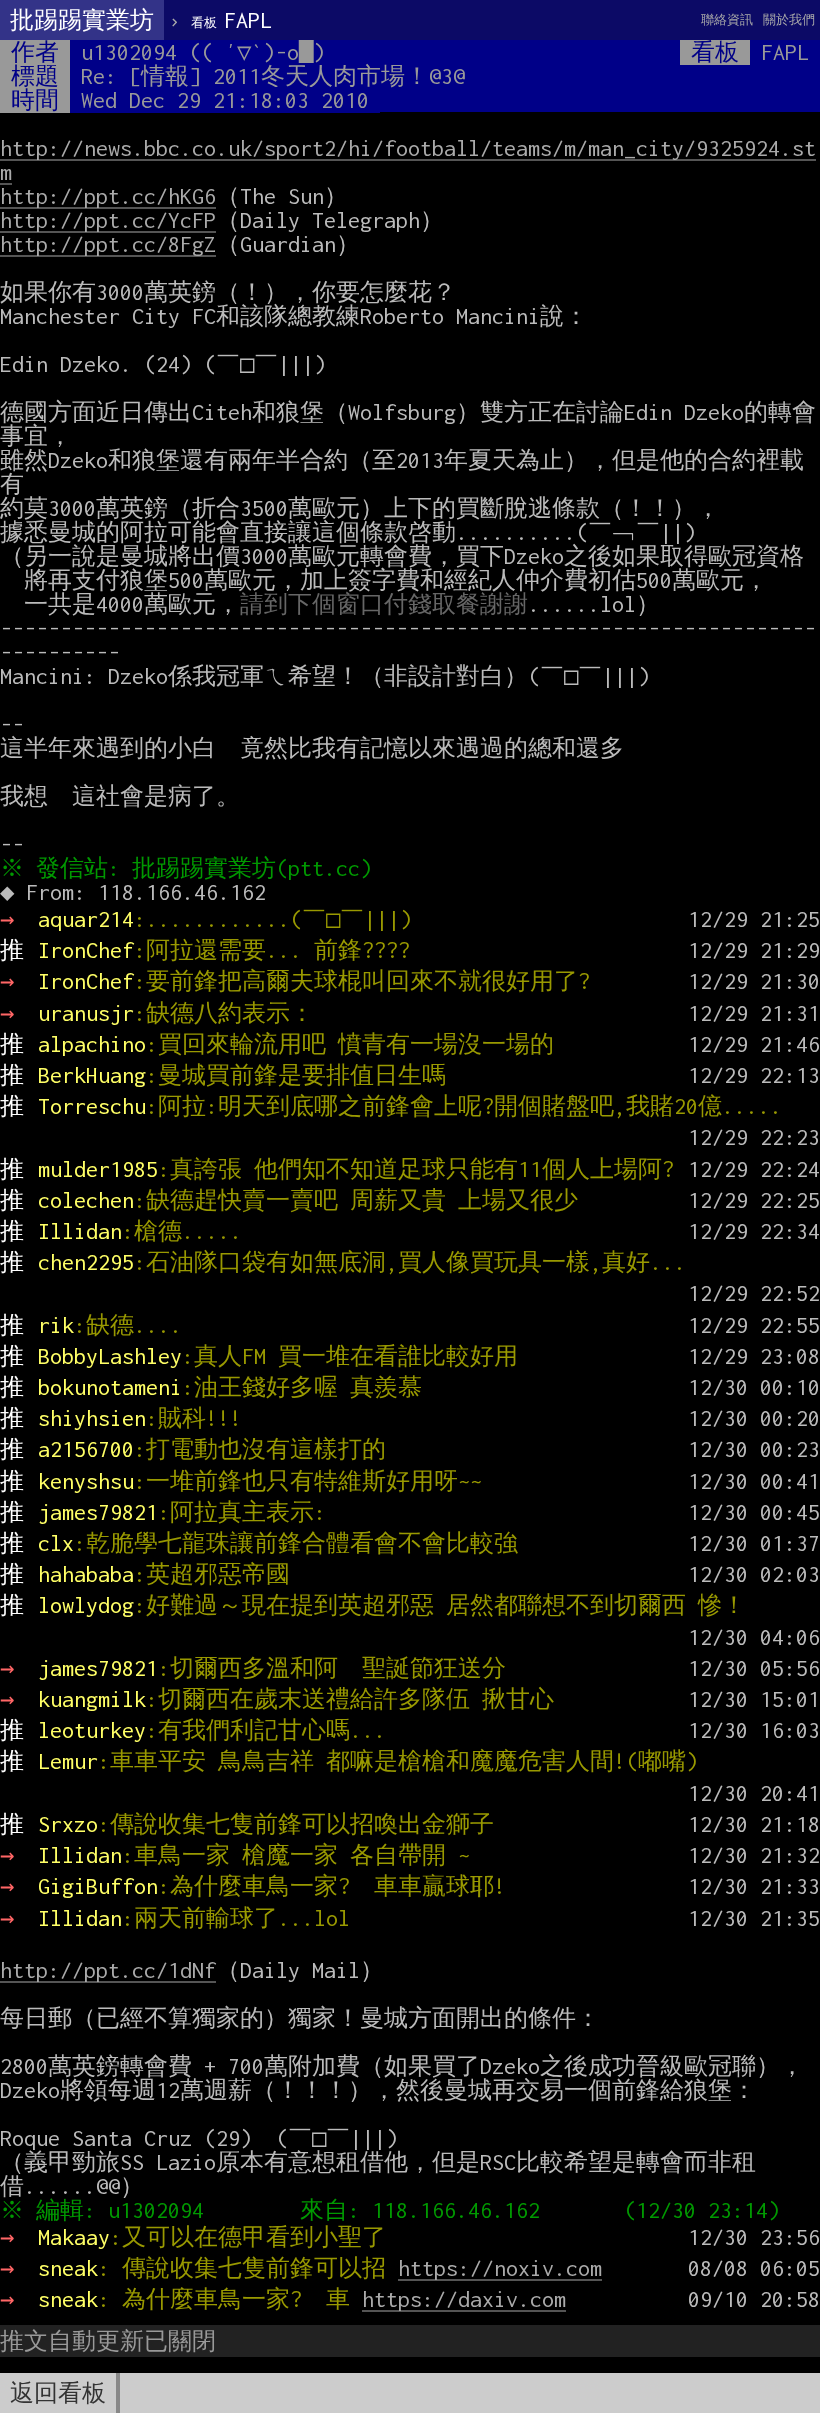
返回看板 (58, 2393)
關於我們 (789, 19)
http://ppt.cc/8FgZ (108, 244)
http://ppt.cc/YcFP (108, 220)
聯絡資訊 (727, 19)
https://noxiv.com (500, 2268)
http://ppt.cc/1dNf (108, 1970)
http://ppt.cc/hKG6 (108, 196)
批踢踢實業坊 (82, 20)
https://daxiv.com (464, 2299)
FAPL (231, 20)
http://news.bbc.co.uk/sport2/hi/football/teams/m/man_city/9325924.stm (408, 160)
